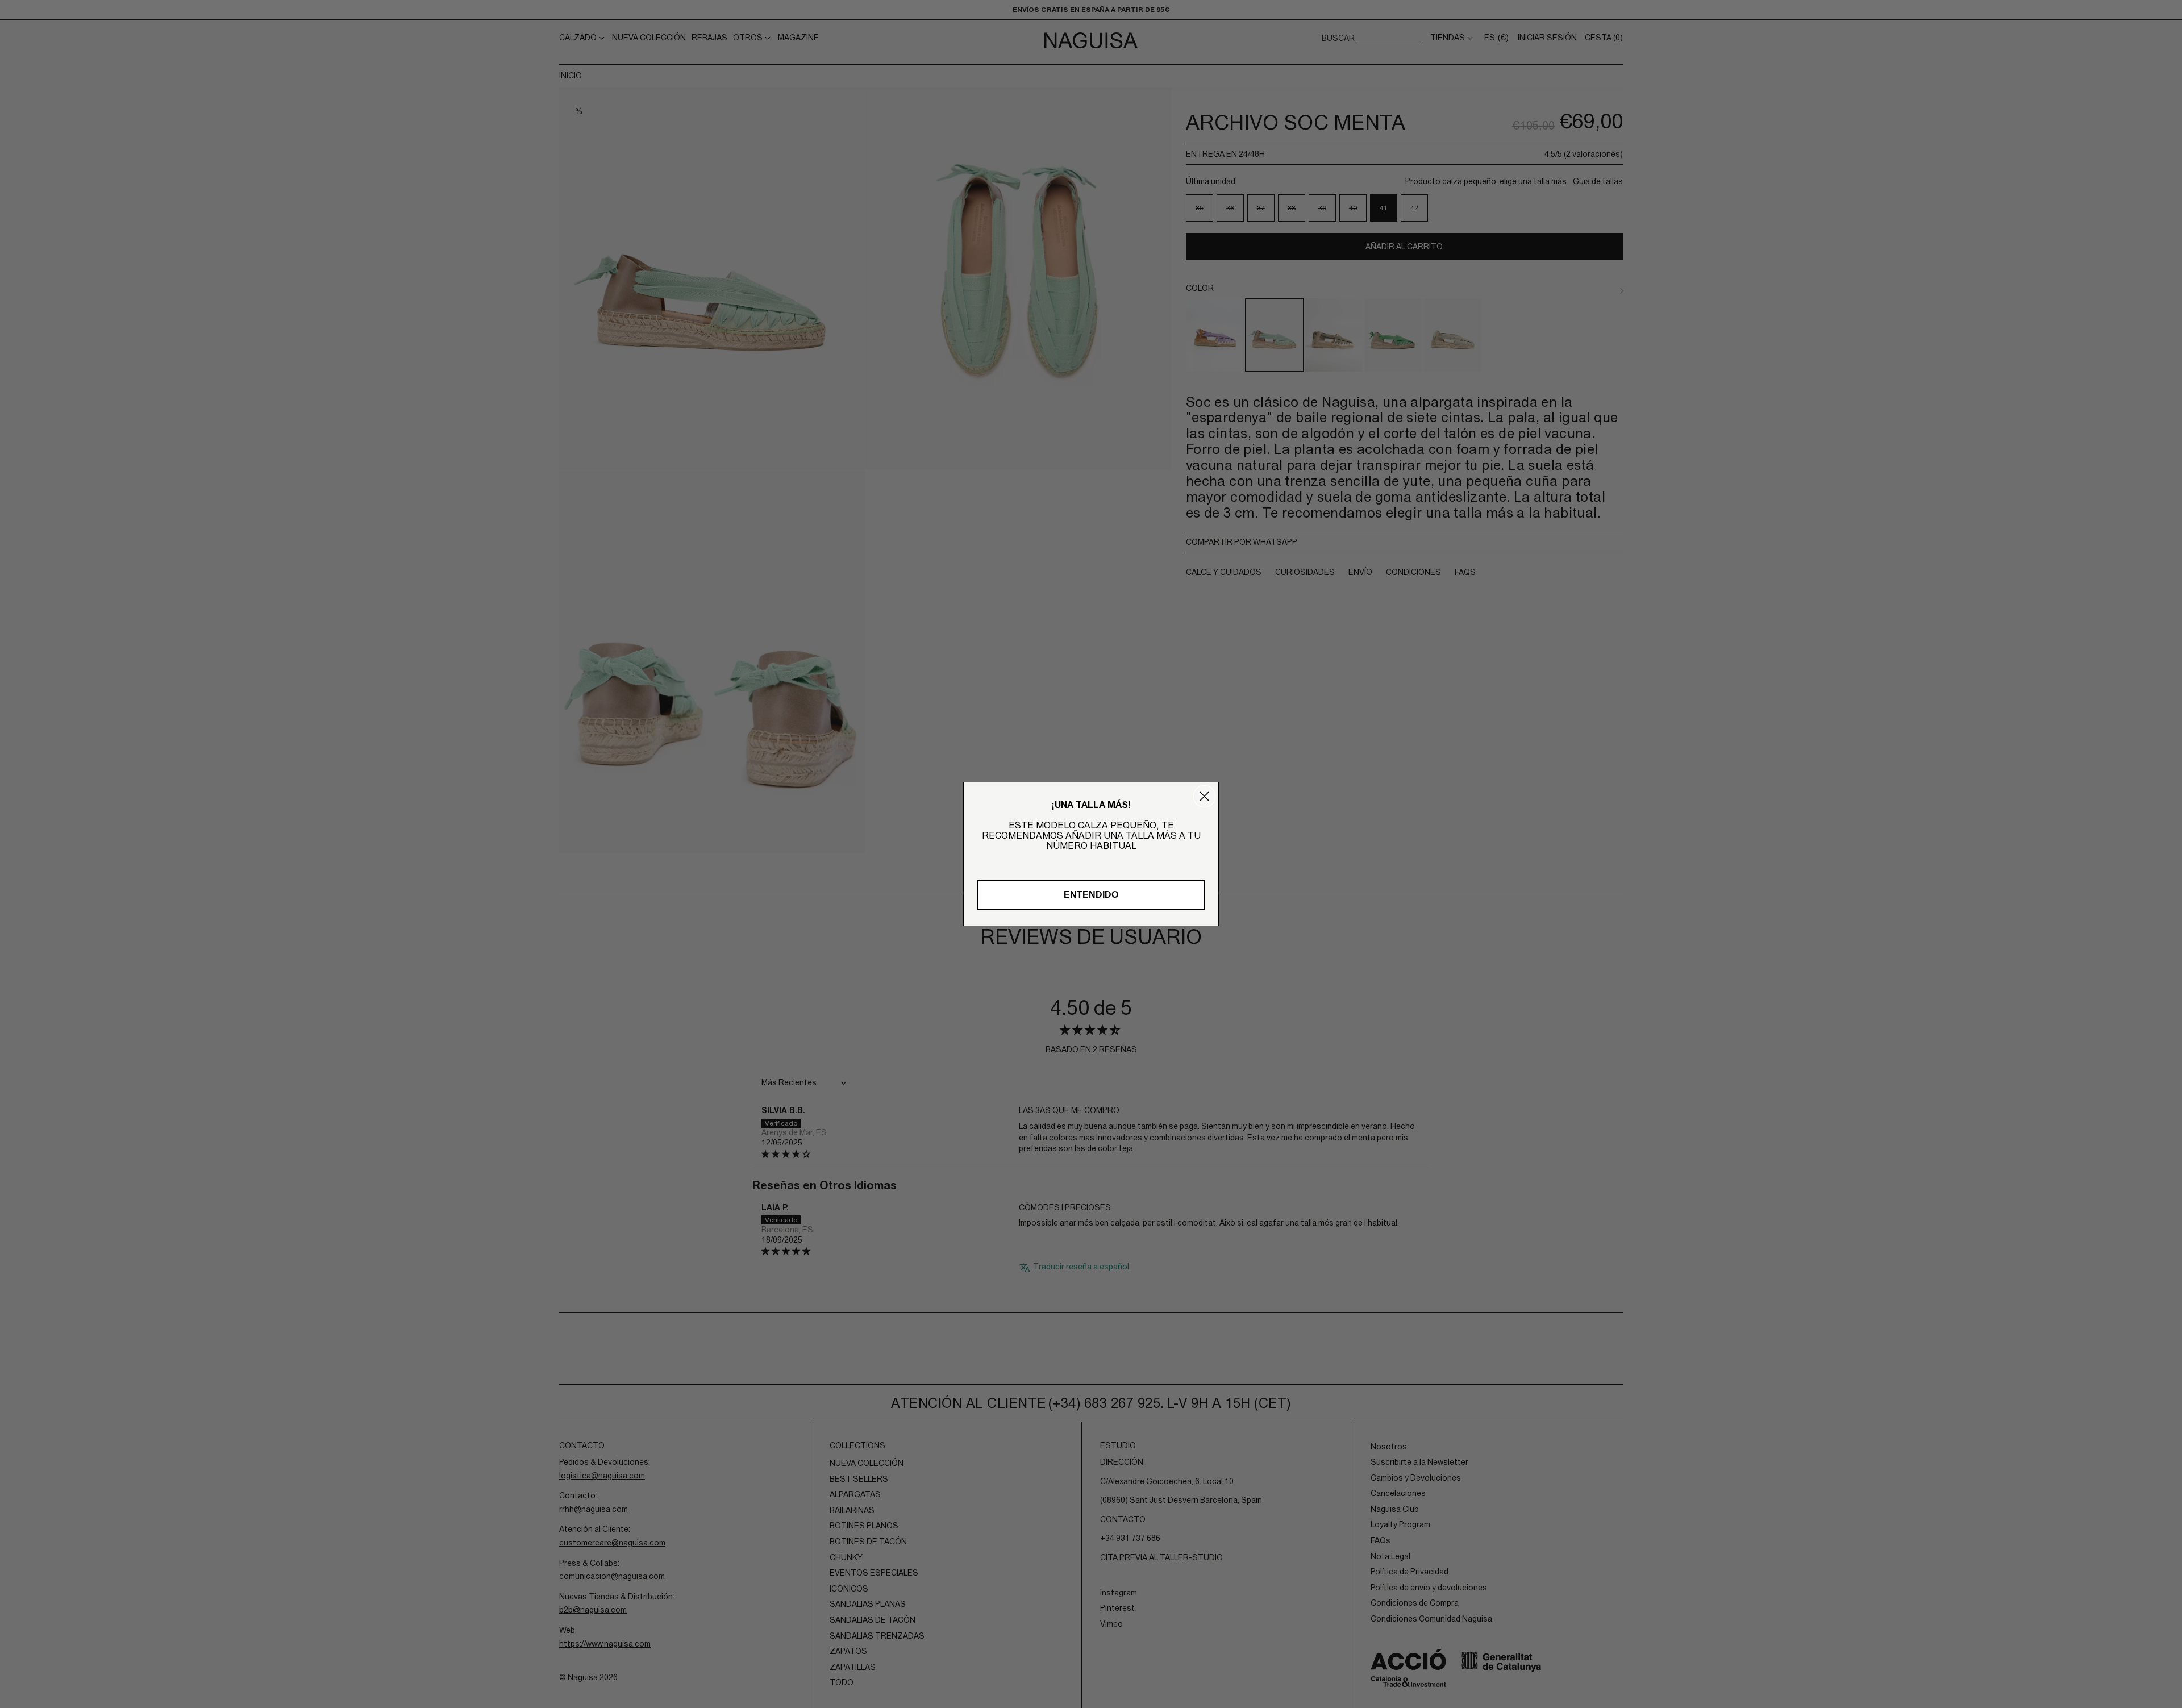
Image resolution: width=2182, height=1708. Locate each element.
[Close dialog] (1204, 796)
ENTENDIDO (1091, 895)
